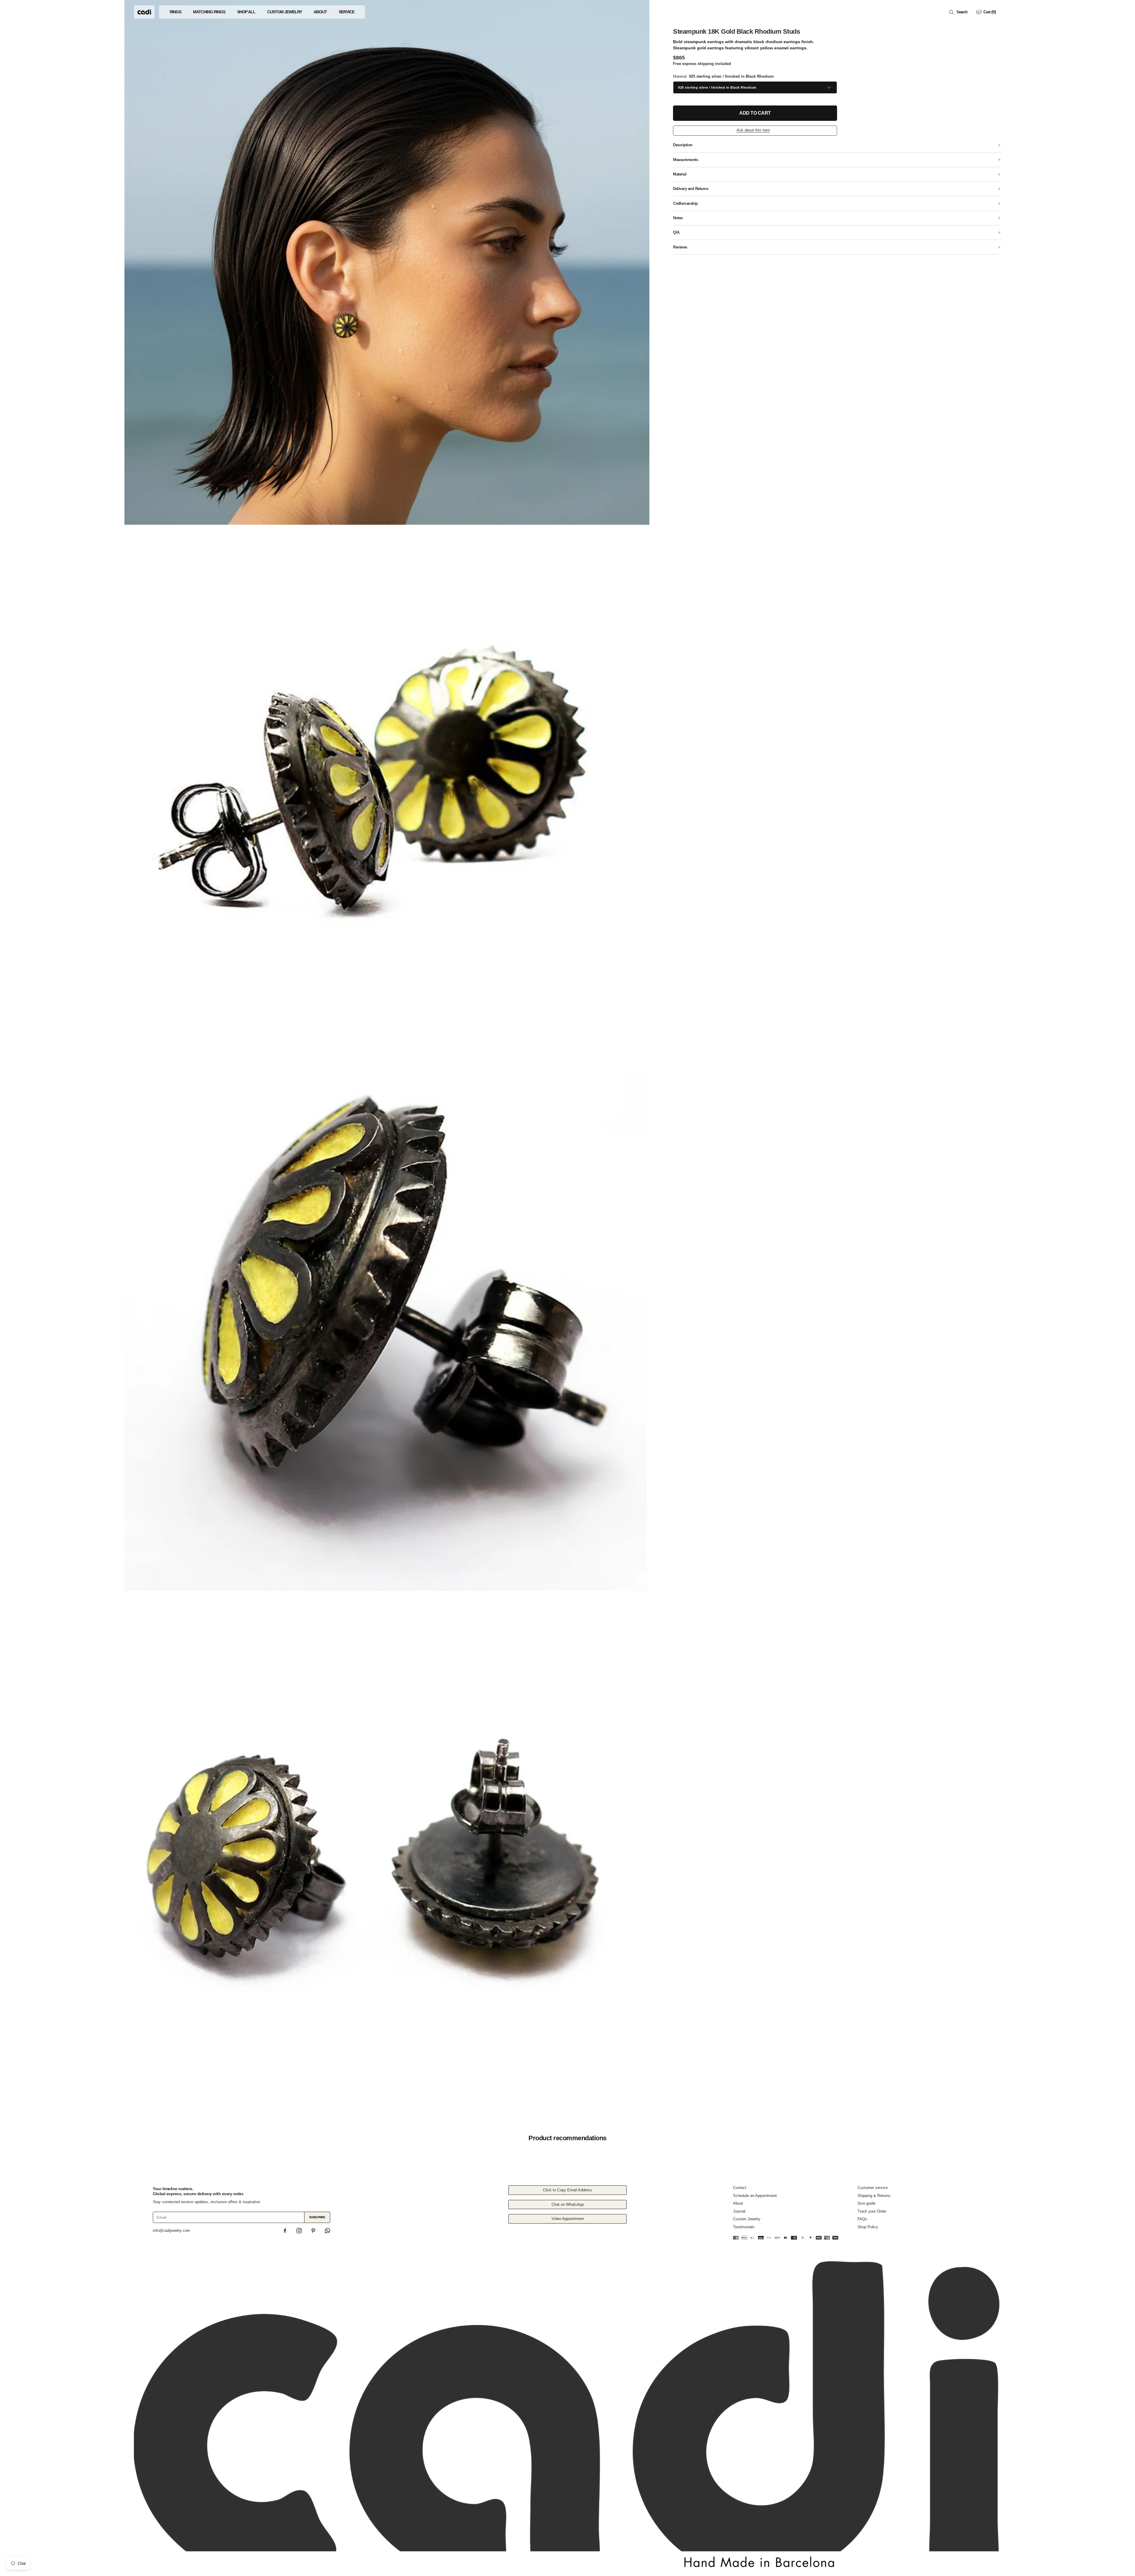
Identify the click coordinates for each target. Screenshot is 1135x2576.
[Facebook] (285, 2231)
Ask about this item (753, 130)
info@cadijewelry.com (171, 2230)
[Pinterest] (313, 2231)
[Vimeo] (327, 2231)
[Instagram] (299, 2231)
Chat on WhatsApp (568, 2204)
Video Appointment (568, 2219)
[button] (959, 12)
